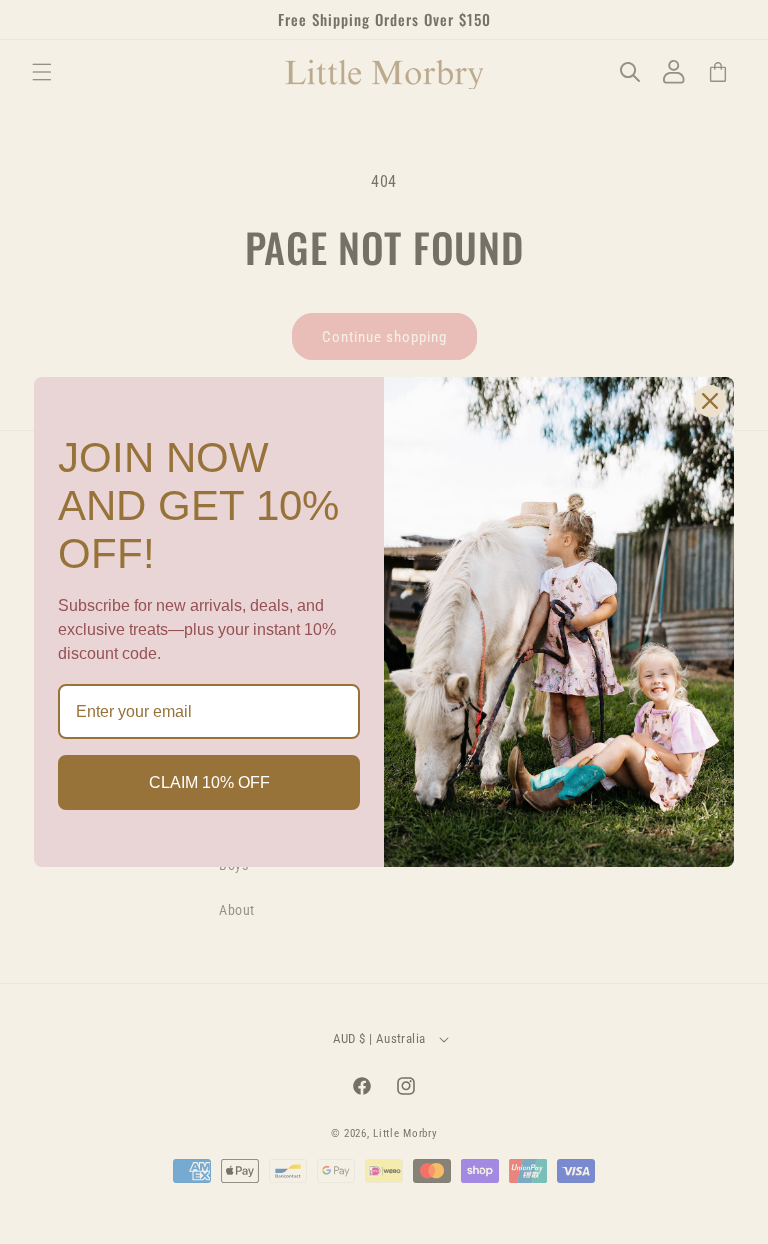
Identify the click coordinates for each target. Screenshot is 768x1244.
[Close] (710, 401)
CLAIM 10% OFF (209, 782)
